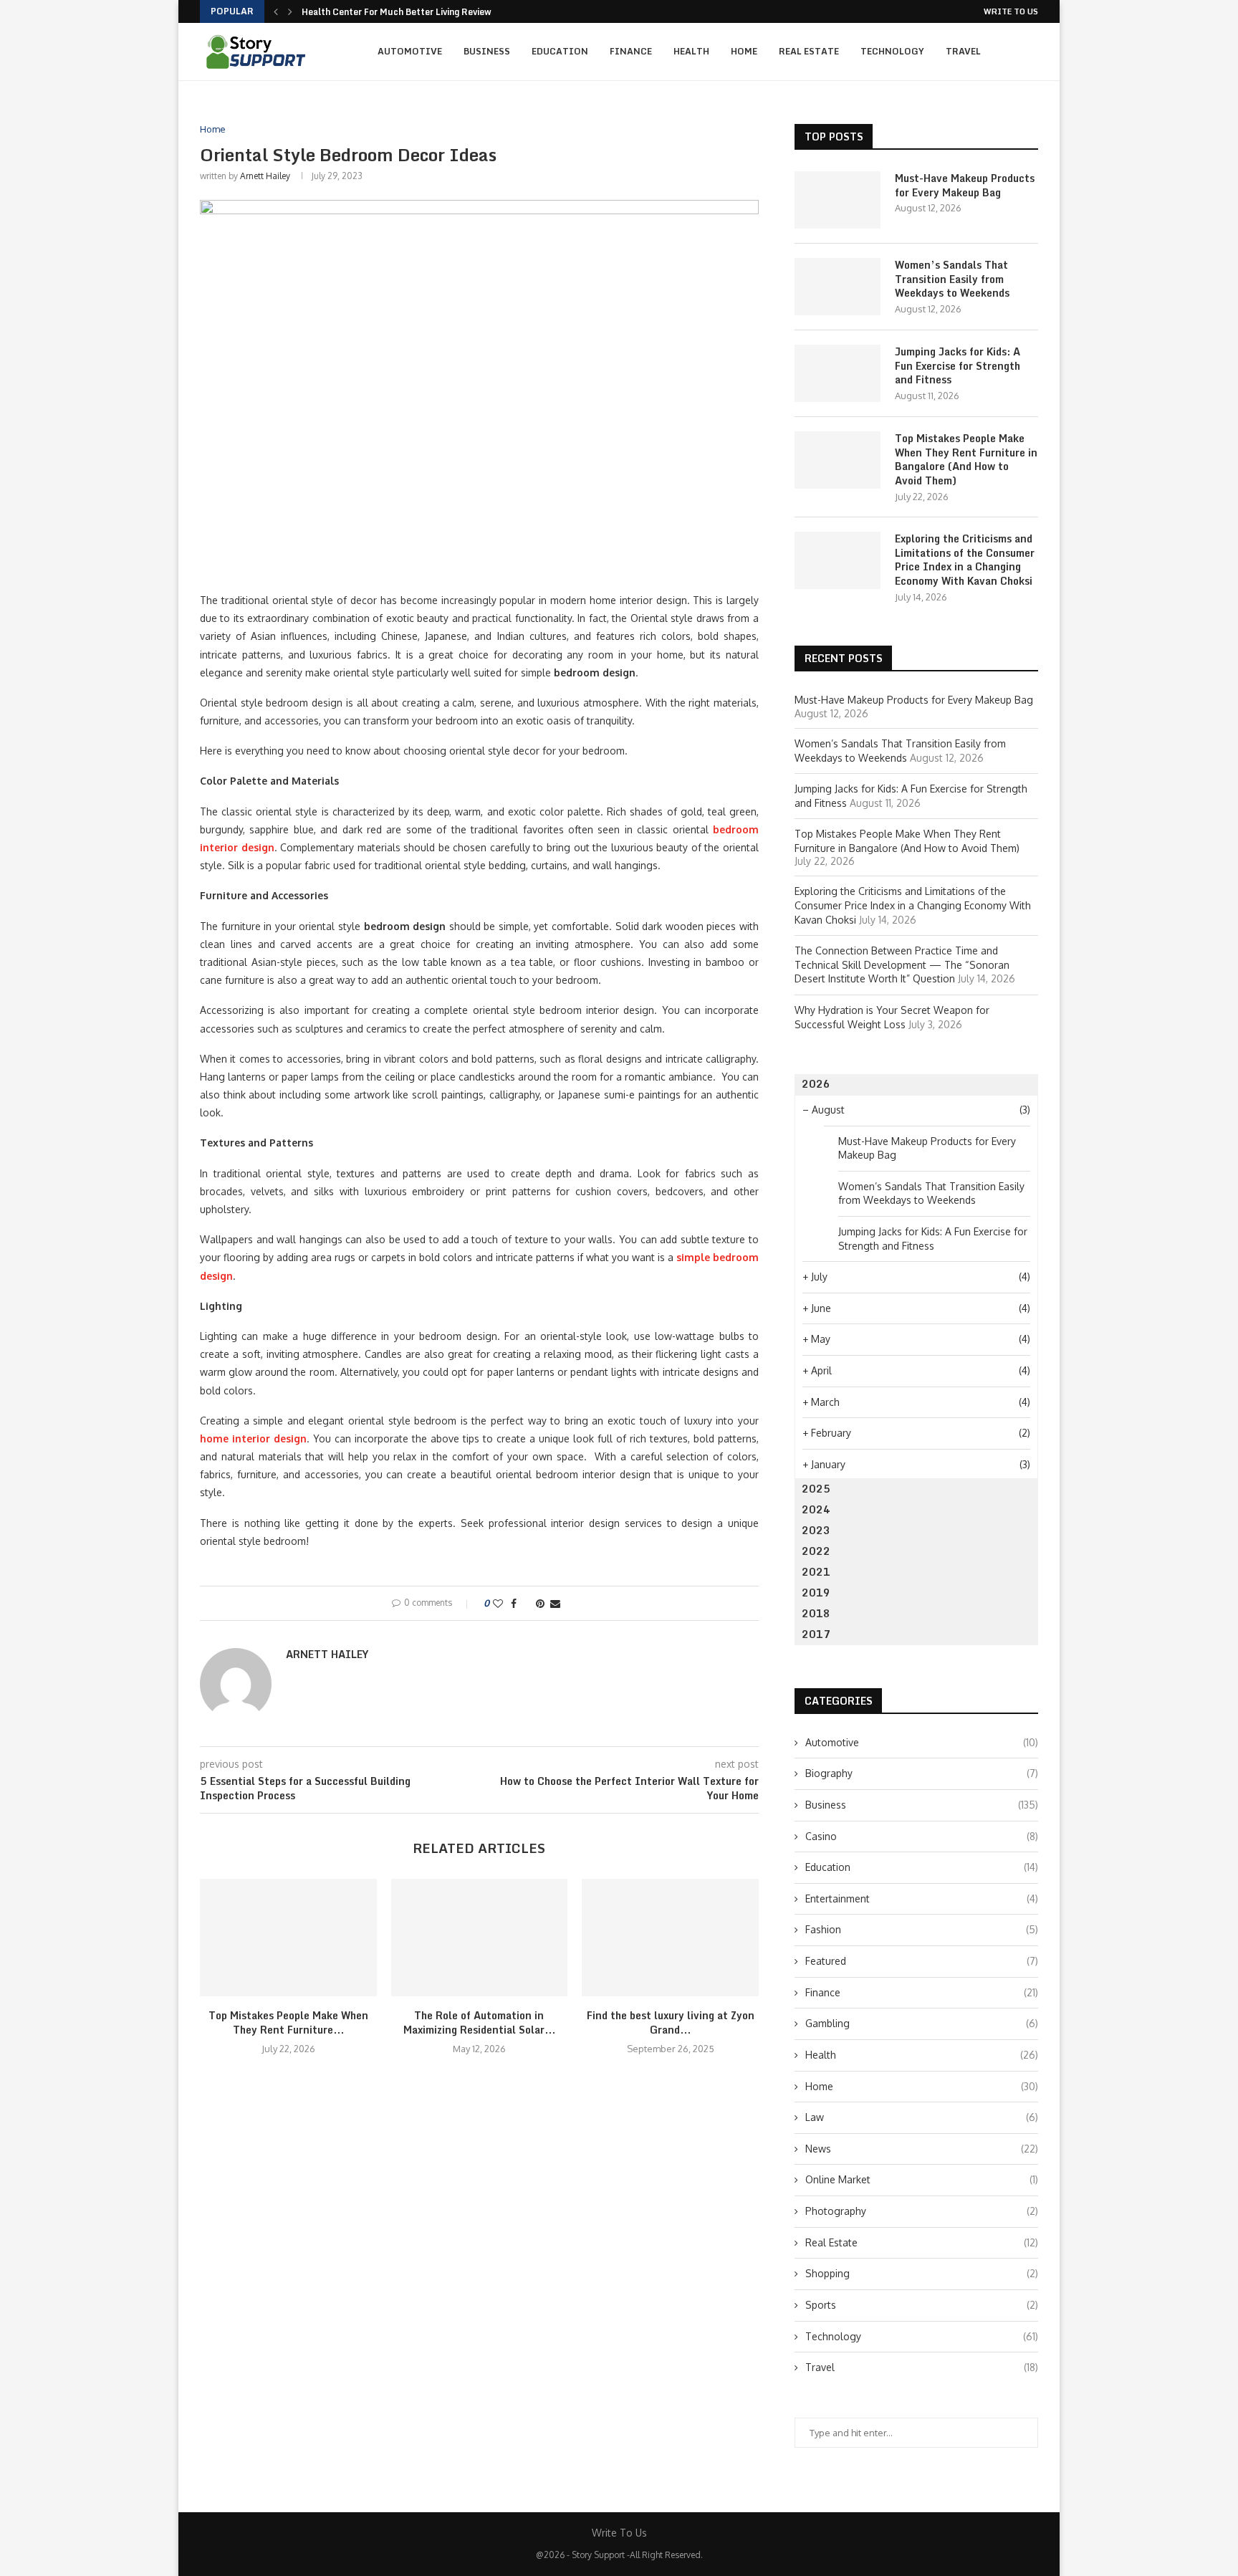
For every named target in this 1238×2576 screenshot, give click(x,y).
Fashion (922, 1929)
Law (922, 2117)
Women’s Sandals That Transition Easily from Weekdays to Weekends (952, 279)
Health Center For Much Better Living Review (397, 12)
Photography (922, 2211)
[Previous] (276, 11)
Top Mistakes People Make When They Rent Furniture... (288, 2022)
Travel (963, 51)
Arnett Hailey (265, 176)
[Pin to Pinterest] (540, 1603)
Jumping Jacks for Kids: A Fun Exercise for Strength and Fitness (958, 366)
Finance (631, 51)
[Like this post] (498, 1603)
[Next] (290, 11)
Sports (922, 2305)
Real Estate (809, 51)
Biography (922, 1773)
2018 (816, 1613)
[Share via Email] (555, 1603)
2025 (816, 1489)
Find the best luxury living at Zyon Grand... (671, 2022)
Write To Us (1011, 11)
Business (487, 51)
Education (560, 51)
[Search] (1031, 52)
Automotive (410, 51)
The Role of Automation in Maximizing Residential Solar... (479, 2022)
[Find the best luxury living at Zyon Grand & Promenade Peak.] (670, 1938)
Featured (922, 1961)
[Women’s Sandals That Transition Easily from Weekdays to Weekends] (838, 287)
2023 (816, 1530)
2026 (816, 1084)
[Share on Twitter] (526, 1603)
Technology (892, 51)
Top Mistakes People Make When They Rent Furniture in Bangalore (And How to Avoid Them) (966, 459)
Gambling (922, 2023)
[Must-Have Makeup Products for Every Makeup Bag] (838, 200)
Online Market (922, 2179)
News (922, 2149)
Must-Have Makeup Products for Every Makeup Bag (965, 185)
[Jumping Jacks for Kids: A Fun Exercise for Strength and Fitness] (838, 373)
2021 (816, 1572)
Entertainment (922, 1899)
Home (744, 51)
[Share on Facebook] (514, 1603)
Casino (922, 1836)
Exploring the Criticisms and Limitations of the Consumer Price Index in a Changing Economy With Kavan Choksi (965, 560)
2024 (816, 1509)
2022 (816, 1551)
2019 (816, 1593)
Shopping (922, 2273)
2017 (816, 1634)
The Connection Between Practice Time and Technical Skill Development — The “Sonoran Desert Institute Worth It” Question (902, 964)
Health (691, 51)
